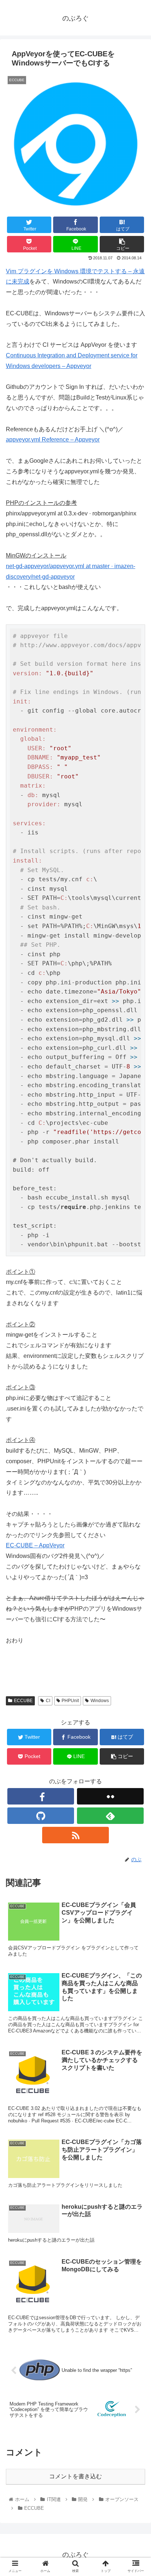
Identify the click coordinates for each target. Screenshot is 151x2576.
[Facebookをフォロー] (41, 1796)
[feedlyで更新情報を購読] (110, 1816)
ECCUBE (23, 1701)
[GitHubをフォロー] (41, 1816)
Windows (100, 1701)
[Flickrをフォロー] (110, 1796)
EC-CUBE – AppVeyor (35, 1545)
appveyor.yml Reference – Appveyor (53, 440)
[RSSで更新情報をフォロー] (75, 1835)
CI (48, 1701)
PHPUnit (70, 1701)
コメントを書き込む (75, 2476)
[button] (136, 1371)
